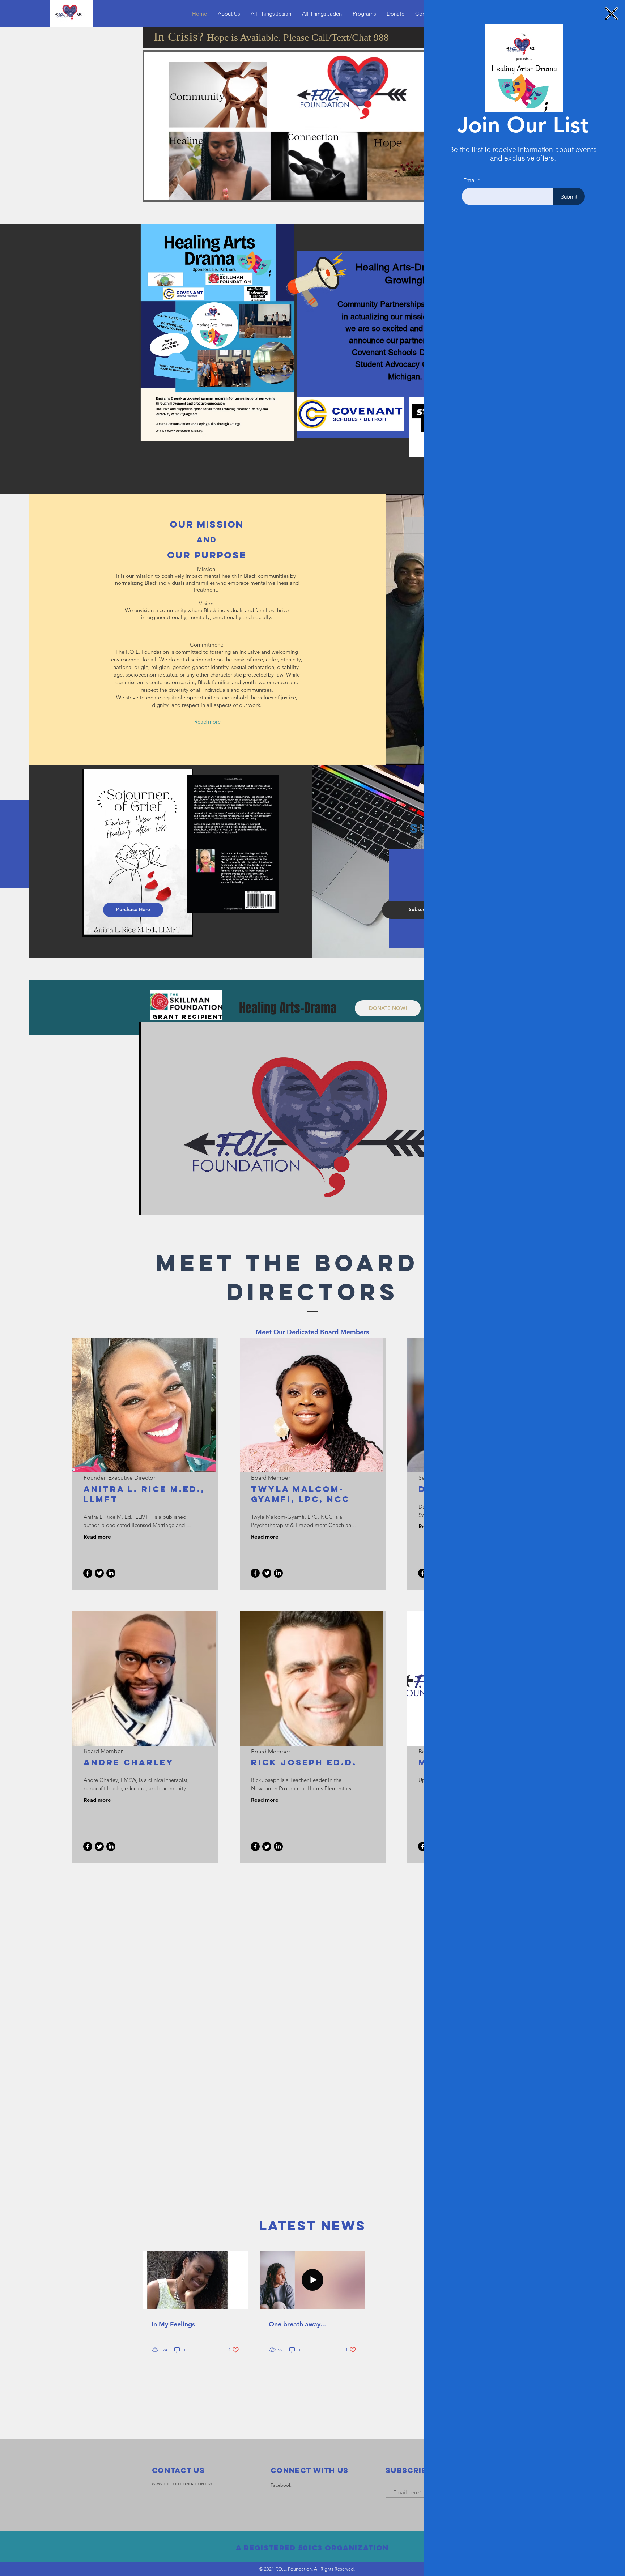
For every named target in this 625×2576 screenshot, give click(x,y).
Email (470, 180)
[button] (611, 14)
